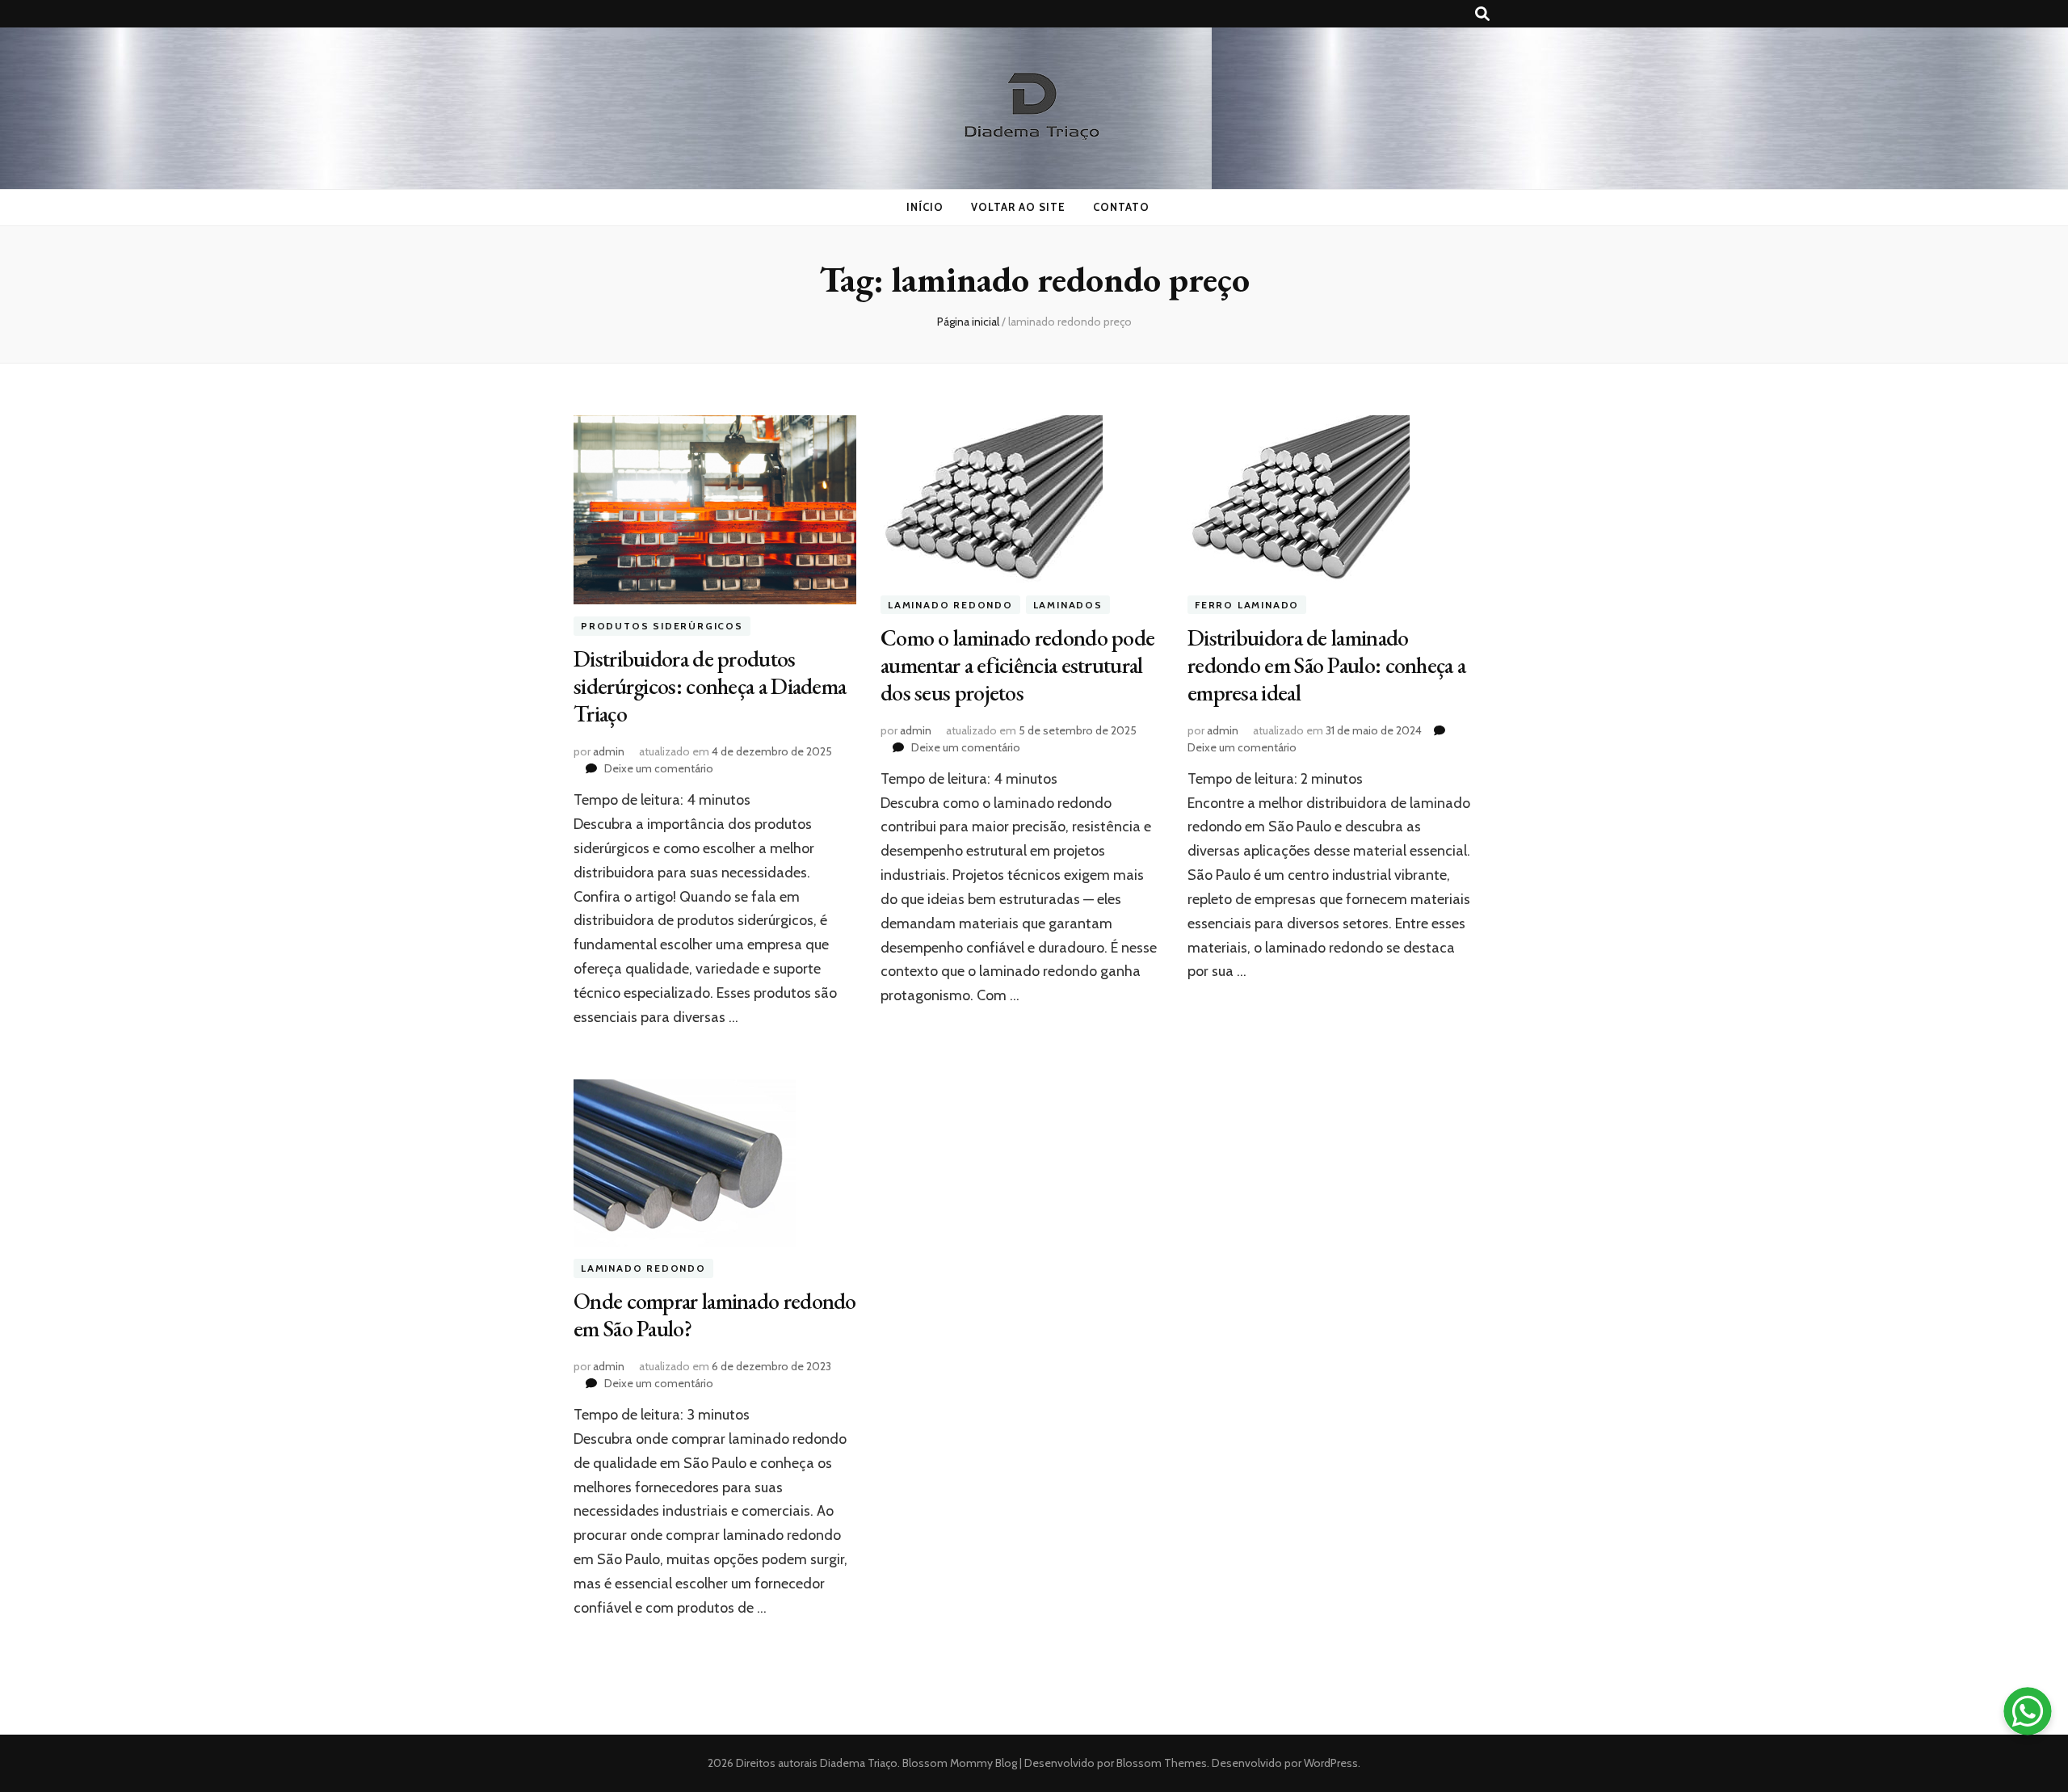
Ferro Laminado (1247, 605)
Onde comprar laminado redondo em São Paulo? (715, 1315)
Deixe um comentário (659, 768)
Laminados (1068, 605)
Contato (1121, 207)
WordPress (1331, 1763)
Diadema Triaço (859, 1763)
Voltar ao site (1018, 207)
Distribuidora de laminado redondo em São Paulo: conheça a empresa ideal (1326, 665)
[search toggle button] (1482, 14)
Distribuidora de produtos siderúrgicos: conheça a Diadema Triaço (710, 686)
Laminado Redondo (950, 605)
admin (609, 751)
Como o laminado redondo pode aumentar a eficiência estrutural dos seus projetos (1017, 665)
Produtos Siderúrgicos (662, 627)
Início (925, 207)
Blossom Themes (1160, 1763)
